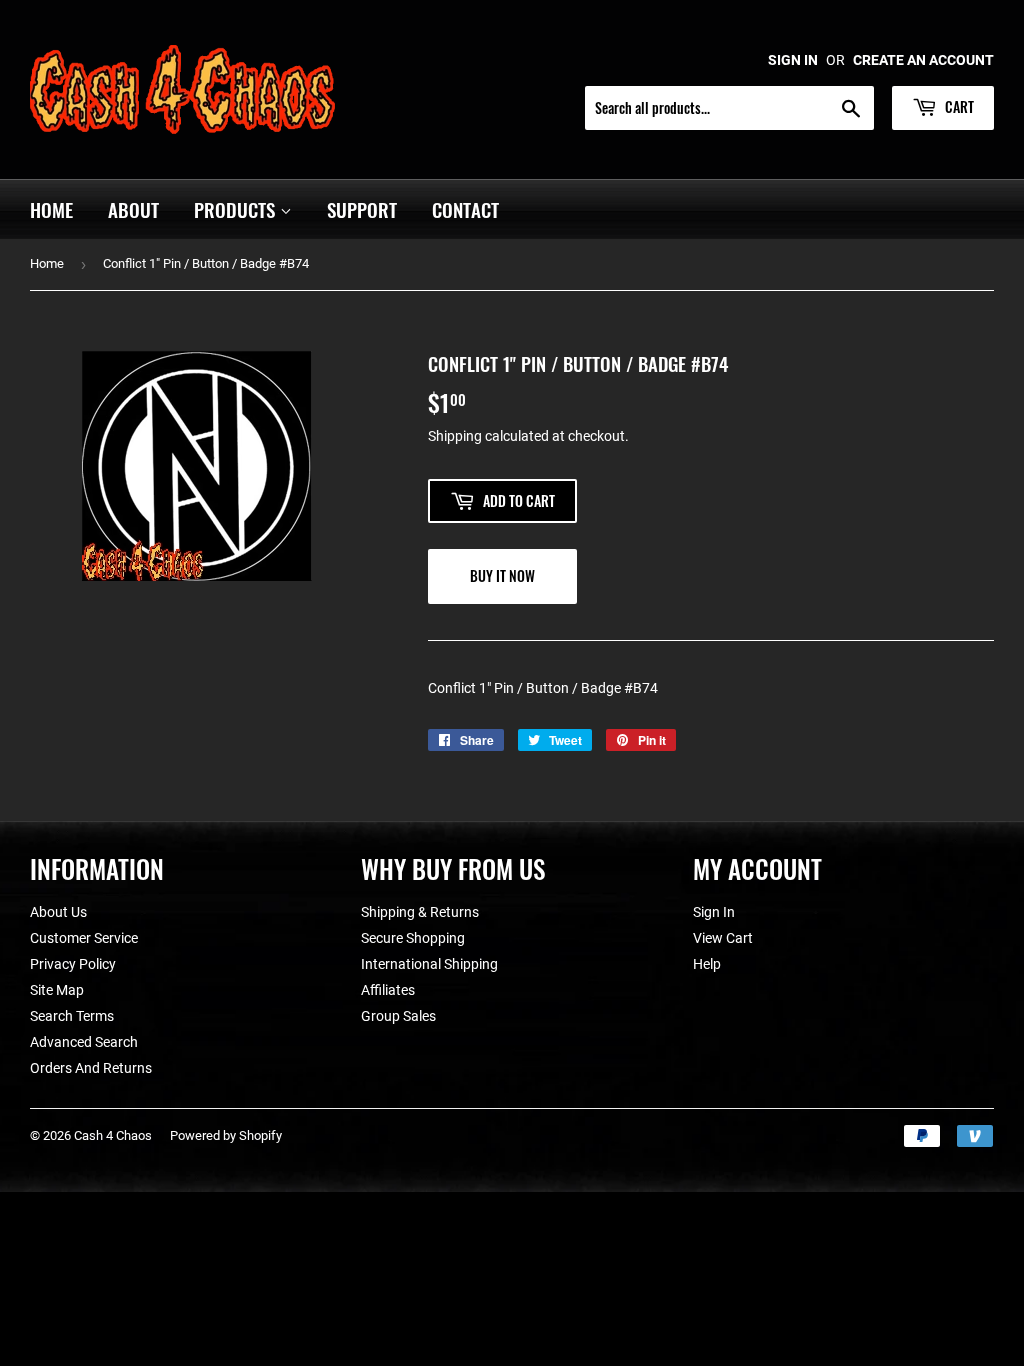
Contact (465, 209)
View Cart (723, 938)
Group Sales (398, 1016)
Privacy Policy (73, 964)
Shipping (455, 436)
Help (707, 964)
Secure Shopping (413, 938)
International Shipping (429, 964)
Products (237, 209)
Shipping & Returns (420, 912)
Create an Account (923, 60)
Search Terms (72, 1016)
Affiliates (388, 990)
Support (362, 209)
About (133, 209)
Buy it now (502, 575)
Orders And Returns (91, 1068)
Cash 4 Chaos (113, 1135)
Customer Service (84, 938)
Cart (958, 106)
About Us (58, 912)
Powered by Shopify (226, 1135)
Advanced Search (84, 1042)
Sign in (793, 60)
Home (51, 209)
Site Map (57, 990)
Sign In (714, 912)
